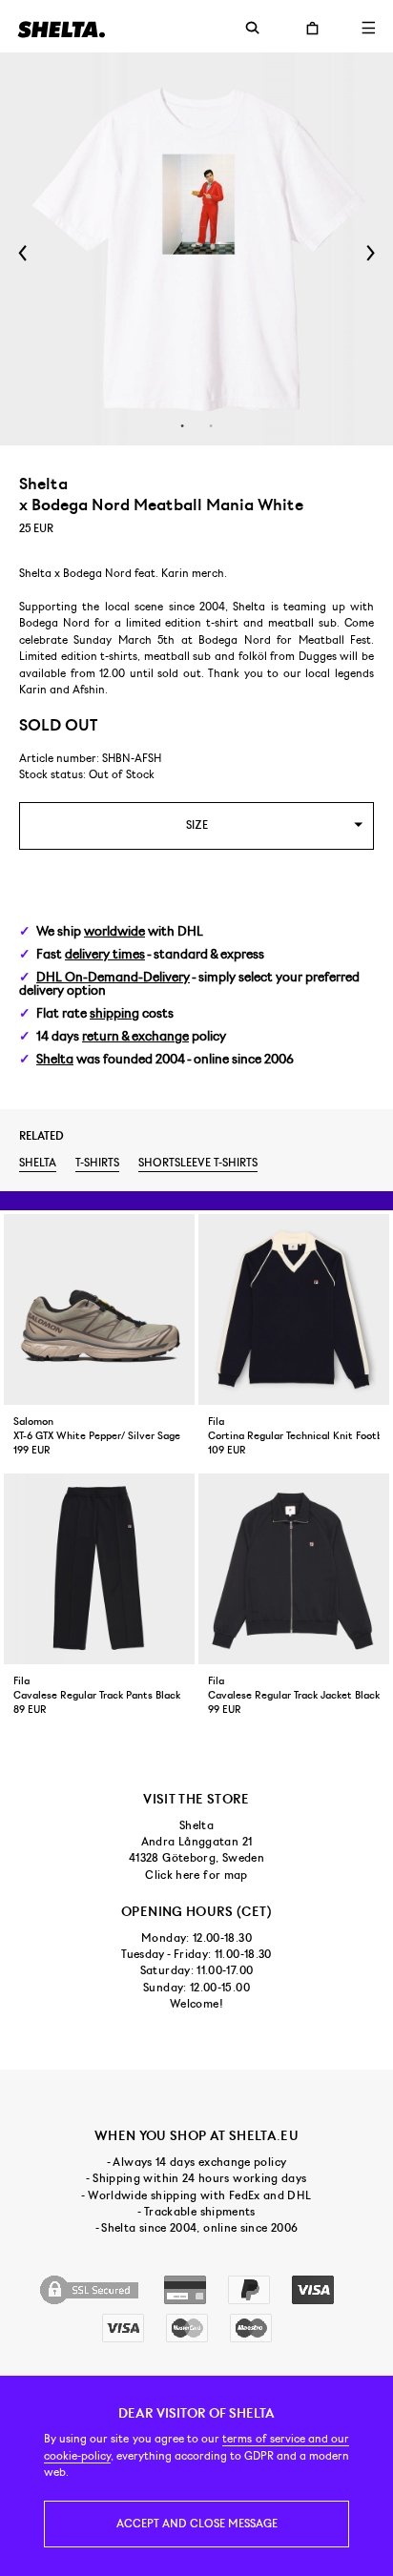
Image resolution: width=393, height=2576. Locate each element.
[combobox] (196, 825)
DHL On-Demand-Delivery (113, 977)
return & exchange (135, 1036)
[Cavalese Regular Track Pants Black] (99, 1569)
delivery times (105, 954)
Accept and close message (197, 2524)
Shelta (55, 1059)
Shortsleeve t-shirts (198, 1163)
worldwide (114, 931)
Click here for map (196, 1875)
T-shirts (97, 1163)
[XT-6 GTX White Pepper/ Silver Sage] (99, 1309)
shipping (114, 1013)
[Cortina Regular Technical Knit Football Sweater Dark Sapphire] (294, 1309)
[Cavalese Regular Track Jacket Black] (294, 1569)
